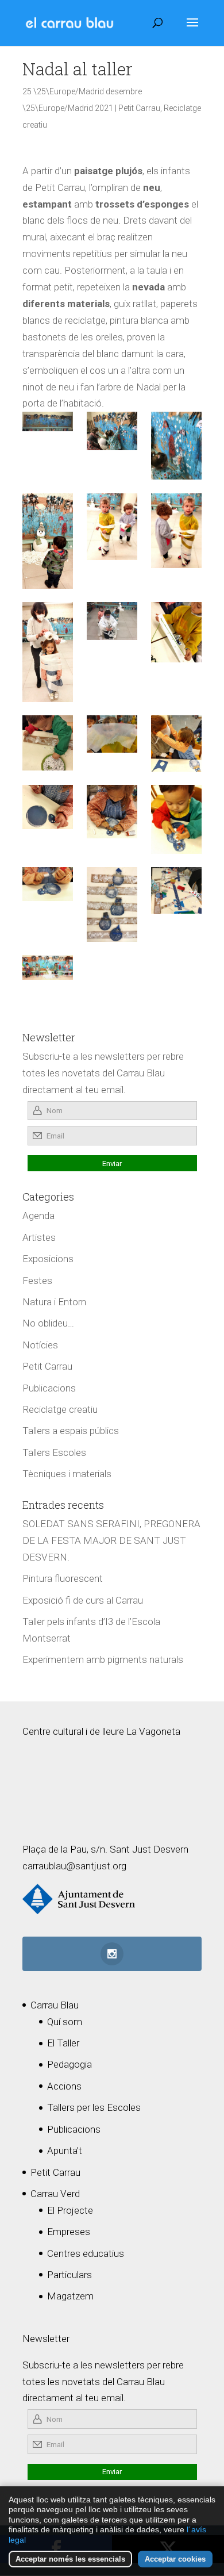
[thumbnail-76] (48, 807)
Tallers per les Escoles (94, 2107)
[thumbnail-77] (112, 812)
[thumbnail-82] (48, 541)
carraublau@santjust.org (74, 1866)
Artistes (39, 1237)
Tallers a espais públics (71, 1431)
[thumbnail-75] (176, 743)
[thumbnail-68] (48, 967)
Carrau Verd (55, 2194)
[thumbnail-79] (48, 884)
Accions (64, 2086)
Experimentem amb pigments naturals (103, 1659)
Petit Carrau (139, 108)
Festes (37, 1281)
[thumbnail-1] (112, 621)
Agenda (38, 1216)
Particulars (69, 2275)
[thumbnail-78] (176, 819)
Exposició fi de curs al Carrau (83, 1600)
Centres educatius (86, 2253)
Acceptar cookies (175, 2559)
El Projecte (70, 2210)
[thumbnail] (176, 890)
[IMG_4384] (48, 421)
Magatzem (70, 2296)
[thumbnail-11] (112, 431)
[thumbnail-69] (176, 632)
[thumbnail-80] (112, 527)
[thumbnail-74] (112, 734)
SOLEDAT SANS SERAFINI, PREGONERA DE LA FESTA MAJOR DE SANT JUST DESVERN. (111, 1540)
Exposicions (48, 1259)
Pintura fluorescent (63, 1578)
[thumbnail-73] (48, 743)
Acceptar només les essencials (70, 2559)
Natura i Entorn (54, 1302)
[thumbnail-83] (176, 531)
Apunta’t (65, 2150)
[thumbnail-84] (112, 904)
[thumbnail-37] (176, 446)
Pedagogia (69, 2064)
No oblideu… (48, 1323)
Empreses (69, 2232)
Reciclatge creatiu (60, 1409)
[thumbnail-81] (48, 652)
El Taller (63, 2043)
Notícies (40, 1345)
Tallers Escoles (54, 1452)
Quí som (65, 2022)
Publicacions (49, 1388)
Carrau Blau (55, 2005)
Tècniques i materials (67, 1474)
